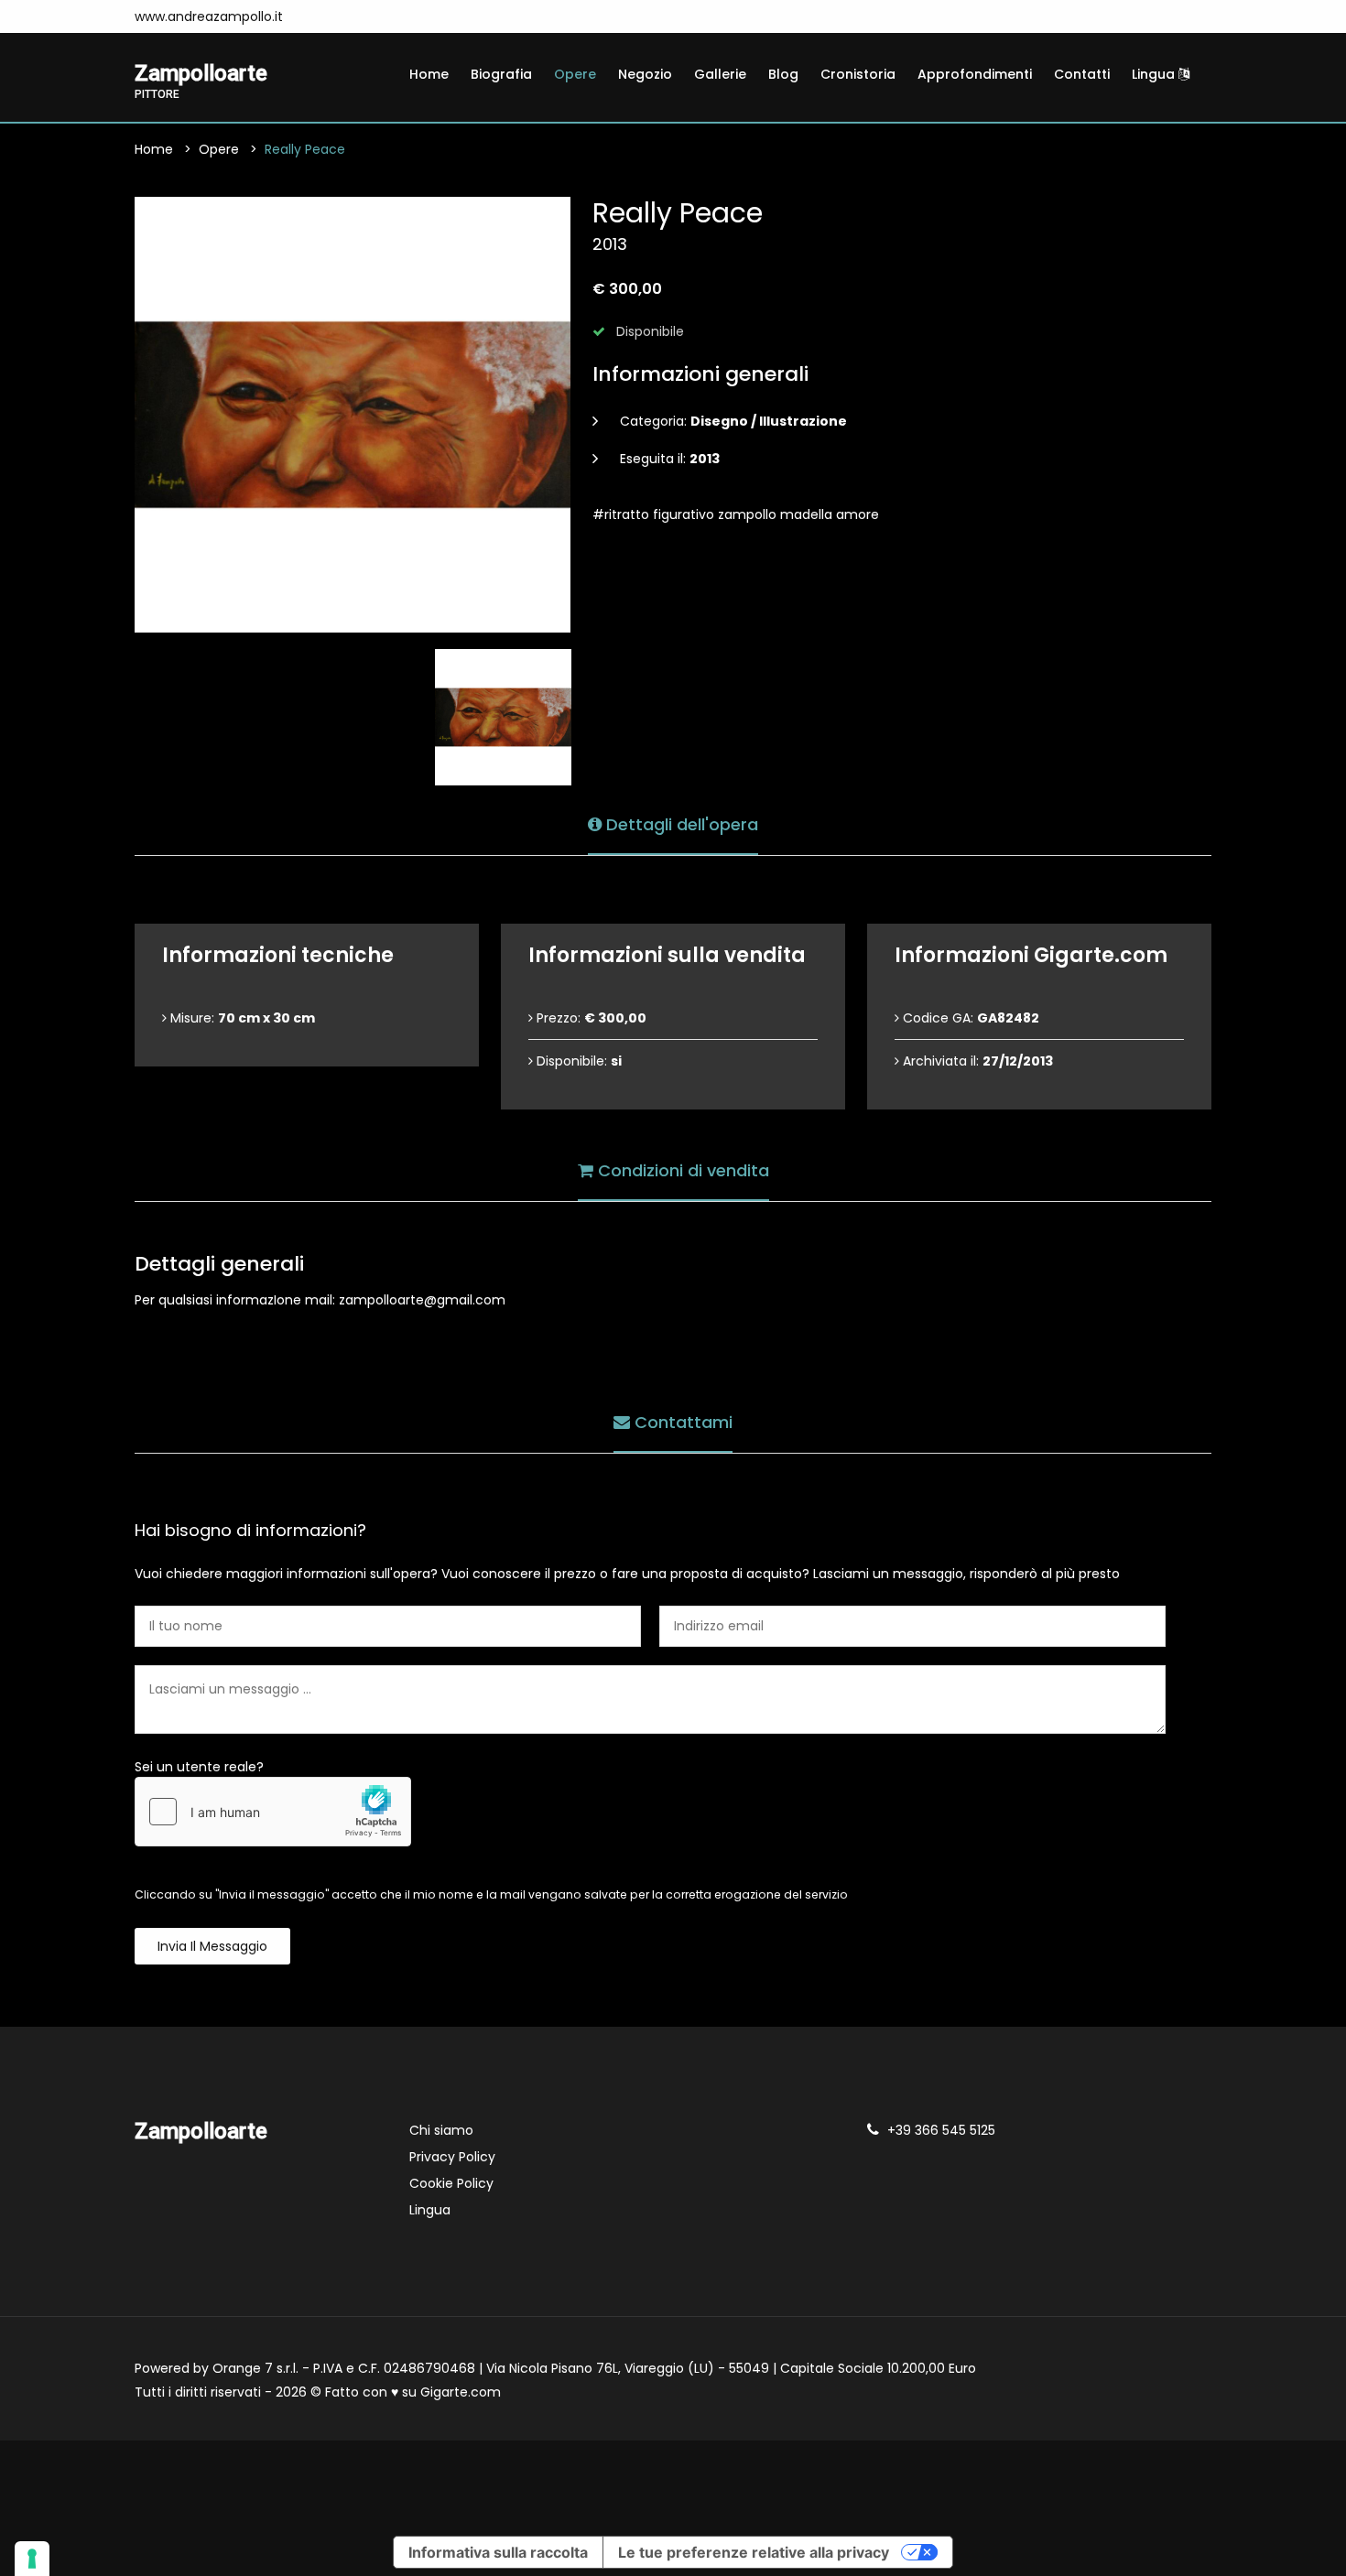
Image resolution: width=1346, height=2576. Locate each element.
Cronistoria (858, 74)
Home (429, 74)
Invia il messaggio (212, 1946)
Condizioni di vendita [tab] (681, 1170)
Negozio (645, 74)
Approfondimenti (975, 74)
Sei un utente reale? (199, 1767)
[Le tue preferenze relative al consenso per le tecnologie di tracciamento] (32, 2559)
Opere (575, 74)
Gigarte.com (461, 2392)
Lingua (1155, 74)
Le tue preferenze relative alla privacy (754, 2552)
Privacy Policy (452, 2157)
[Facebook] (320, 16)
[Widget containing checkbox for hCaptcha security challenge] (273, 1812)
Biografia (501, 74)
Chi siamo (441, 2130)
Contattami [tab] (681, 1422)
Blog (783, 74)
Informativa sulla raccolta (498, 2552)
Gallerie (720, 74)
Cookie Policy (451, 2183)
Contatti (1082, 74)
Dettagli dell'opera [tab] (680, 824)
